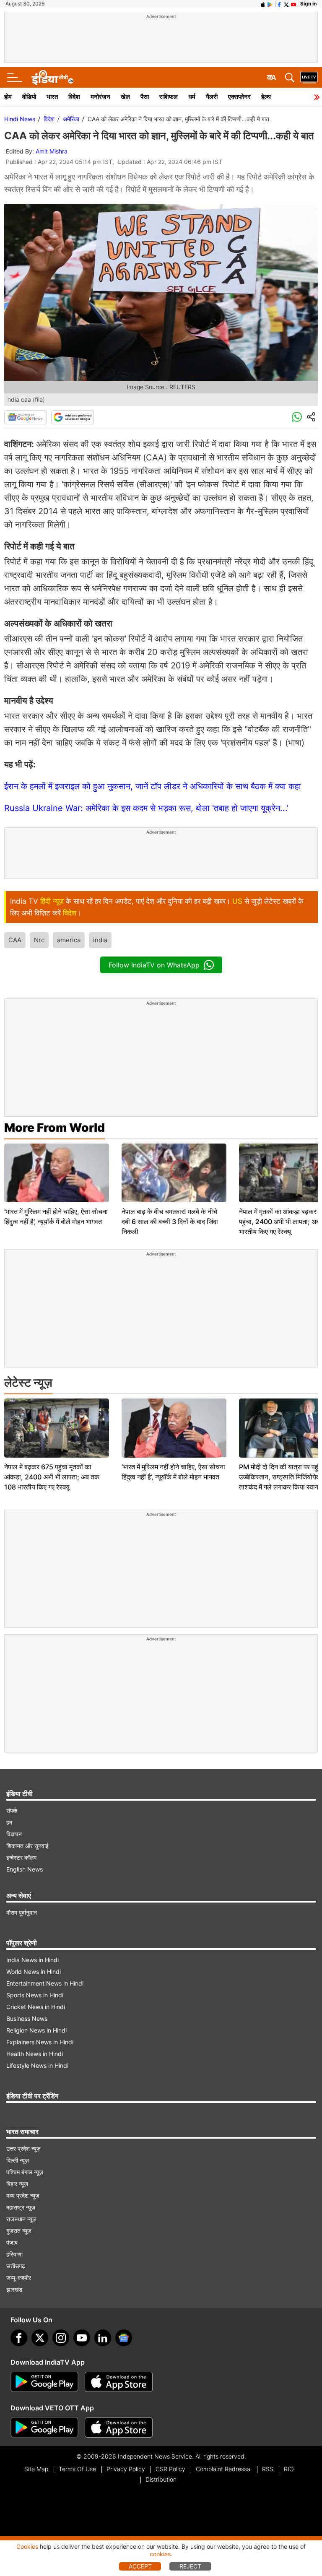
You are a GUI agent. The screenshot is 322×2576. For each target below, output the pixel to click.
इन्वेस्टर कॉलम (21, 1857)
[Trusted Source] (73, 417)
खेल (125, 97)
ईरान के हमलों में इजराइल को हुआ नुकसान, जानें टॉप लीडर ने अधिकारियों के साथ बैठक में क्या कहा (153, 786)
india (100, 940)
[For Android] (44, 2428)
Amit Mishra (52, 151)
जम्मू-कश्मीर (19, 2278)
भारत (52, 97)
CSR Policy (170, 2469)
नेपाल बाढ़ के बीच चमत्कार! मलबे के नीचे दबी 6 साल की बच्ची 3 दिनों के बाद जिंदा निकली (170, 1222)
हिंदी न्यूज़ (52, 901)
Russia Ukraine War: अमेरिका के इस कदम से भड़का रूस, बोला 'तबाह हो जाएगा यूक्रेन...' (146, 808)
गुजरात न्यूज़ (19, 2231)
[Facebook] (19, 2338)
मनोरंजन (100, 97)
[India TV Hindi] (52, 78)
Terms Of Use (77, 2469)
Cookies (27, 2546)
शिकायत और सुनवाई (27, 1846)
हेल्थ (266, 97)
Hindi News (20, 119)
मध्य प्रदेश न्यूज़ (23, 2195)
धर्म (192, 97)
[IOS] (263, 4)
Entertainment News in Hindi (45, 1983)
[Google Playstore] (44, 2382)
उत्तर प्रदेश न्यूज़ (23, 2148)
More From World (55, 1128)
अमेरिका (71, 119)
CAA (15, 940)
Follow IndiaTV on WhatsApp (154, 965)
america (69, 940)
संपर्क (12, 1810)
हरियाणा (14, 2254)
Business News (27, 2018)
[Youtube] (82, 2338)
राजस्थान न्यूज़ (21, 2219)
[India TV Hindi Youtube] (293, 4)
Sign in (308, 4)
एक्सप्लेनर (239, 97)
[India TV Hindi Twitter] (286, 4)
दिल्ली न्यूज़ (18, 2160)
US (237, 901)
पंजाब (12, 2242)
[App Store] (119, 2382)
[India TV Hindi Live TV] (309, 78)
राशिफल (169, 97)
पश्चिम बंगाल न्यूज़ (25, 2172)
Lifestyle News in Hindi (37, 2065)
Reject (190, 2566)
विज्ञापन (14, 1834)
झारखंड (14, 2289)
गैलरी (212, 97)
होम (8, 97)
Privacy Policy (126, 2469)
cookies (160, 2554)
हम (9, 1822)
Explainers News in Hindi (40, 2042)
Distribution (161, 2479)
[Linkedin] (103, 2338)
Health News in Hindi (35, 2054)
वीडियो (29, 97)
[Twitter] (40, 2338)
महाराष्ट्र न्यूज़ (21, 2207)
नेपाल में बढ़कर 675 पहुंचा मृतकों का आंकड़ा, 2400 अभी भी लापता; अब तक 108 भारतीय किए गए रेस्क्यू (52, 1477)
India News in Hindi (32, 1960)
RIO (289, 2469)
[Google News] (26, 417)
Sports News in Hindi (35, 1995)
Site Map (36, 2469)
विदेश (74, 97)
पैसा (145, 97)
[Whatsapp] (297, 417)
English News (25, 1869)
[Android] (270, 4)
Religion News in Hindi (36, 2030)
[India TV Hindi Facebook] (279, 4)
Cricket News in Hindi (36, 2007)
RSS (268, 2469)
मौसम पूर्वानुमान (22, 1912)
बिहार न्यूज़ (17, 2184)
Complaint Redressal (224, 2469)
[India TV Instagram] (61, 2338)
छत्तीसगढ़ (16, 2266)
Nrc (39, 940)
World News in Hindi (34, 1972)
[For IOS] (119, 2428)
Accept (140, 2566)
